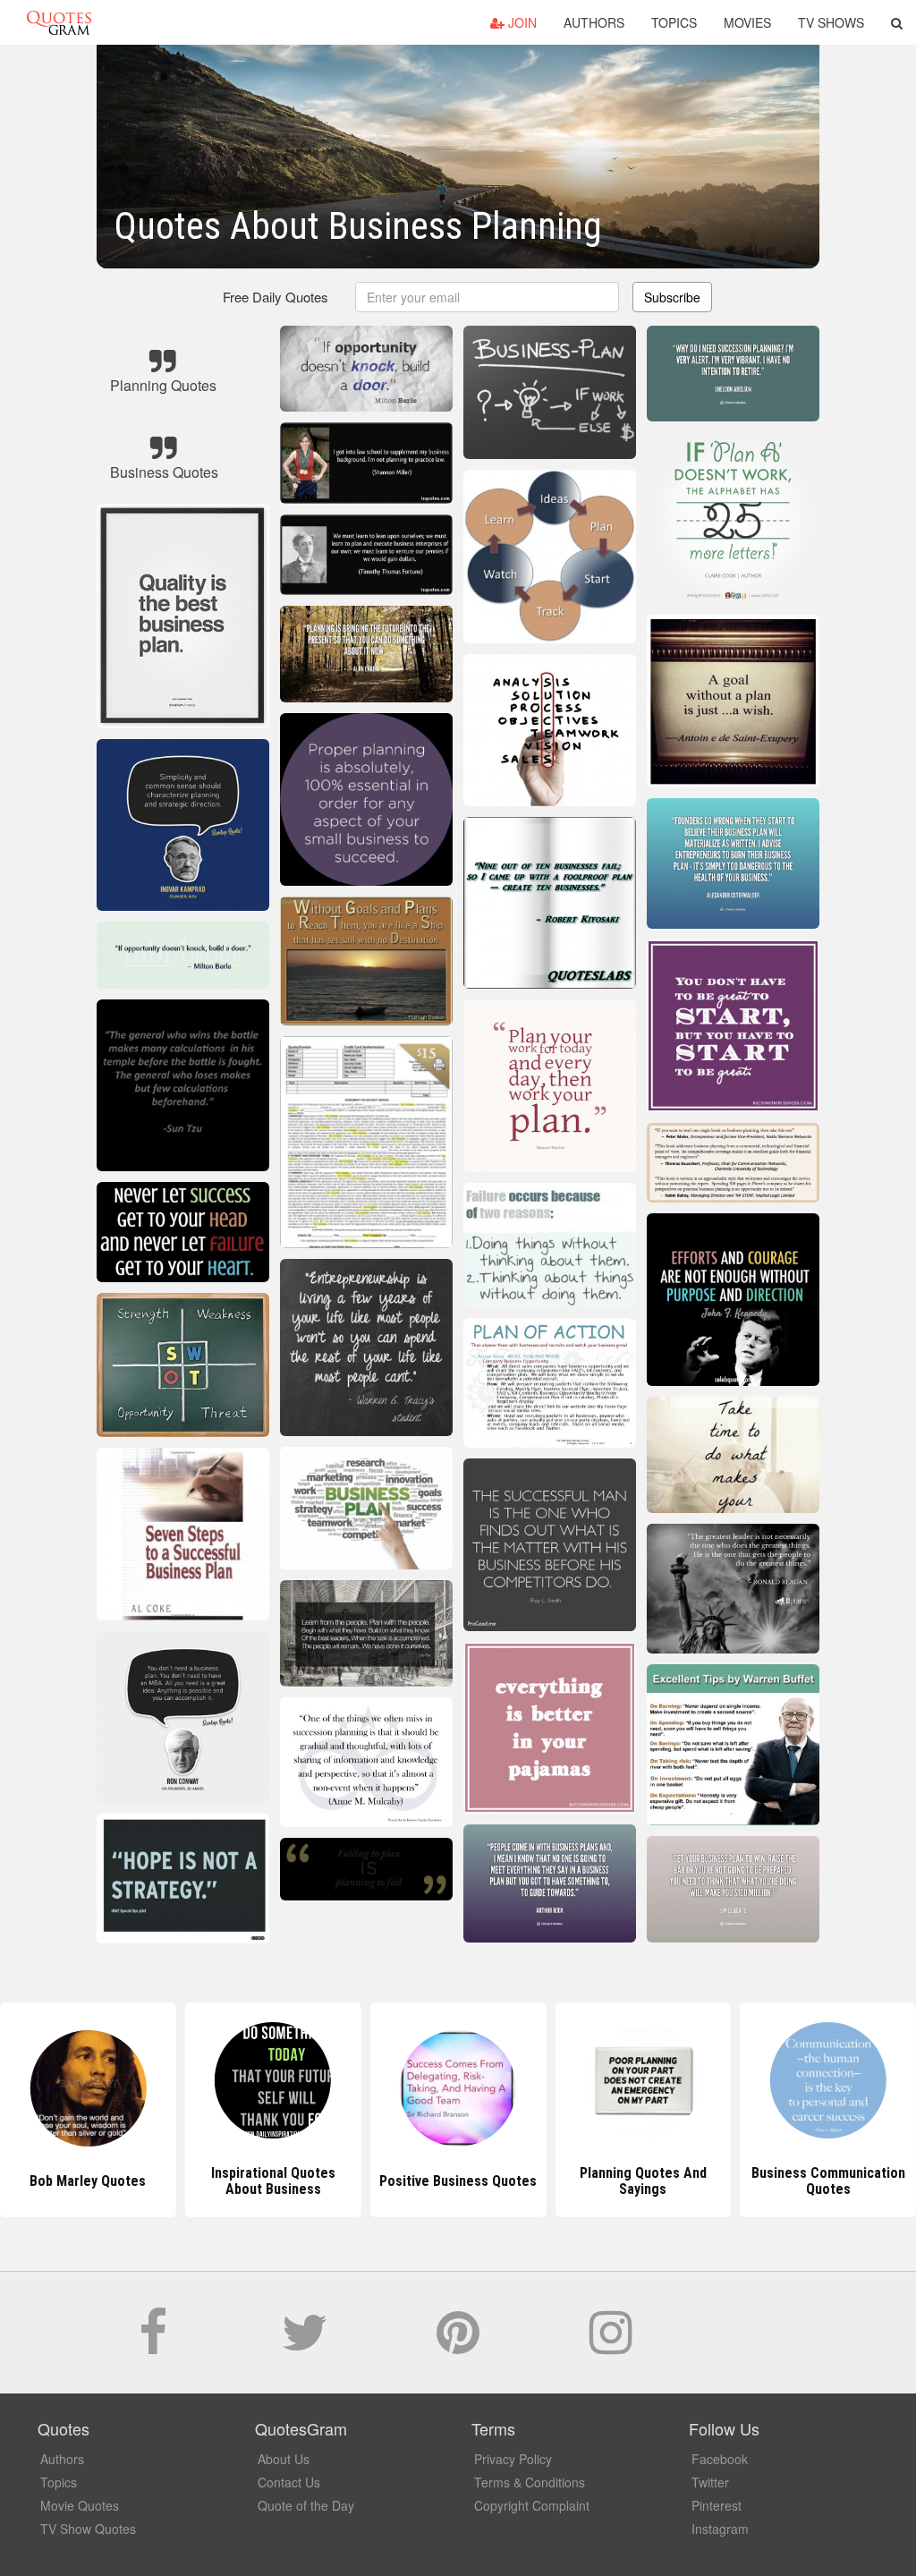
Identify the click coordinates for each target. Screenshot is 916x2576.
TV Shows (831, 22)
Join (521, 22)
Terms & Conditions (530, 2482)
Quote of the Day (306, 2505)
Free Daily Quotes (276, 297)
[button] (897, 22)
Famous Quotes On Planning (828, 2181)
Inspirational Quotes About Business (88, 2181)
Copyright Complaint (532, 2505)
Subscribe (672, 297)
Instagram (720, 2529)
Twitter (710, 2482)
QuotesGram (59, 22)
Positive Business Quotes (273, 2181)
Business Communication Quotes (643, 2181)
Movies (747, 22)
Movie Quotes (80, 2505)
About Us (284, 2459)
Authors (594, 22)
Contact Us (289, 2482)
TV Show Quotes (88, 2529)
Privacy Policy (513, 2459)
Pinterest (717, 2505)
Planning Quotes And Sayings (458, 2181)
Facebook (720, 2459)
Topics (674, 22)
